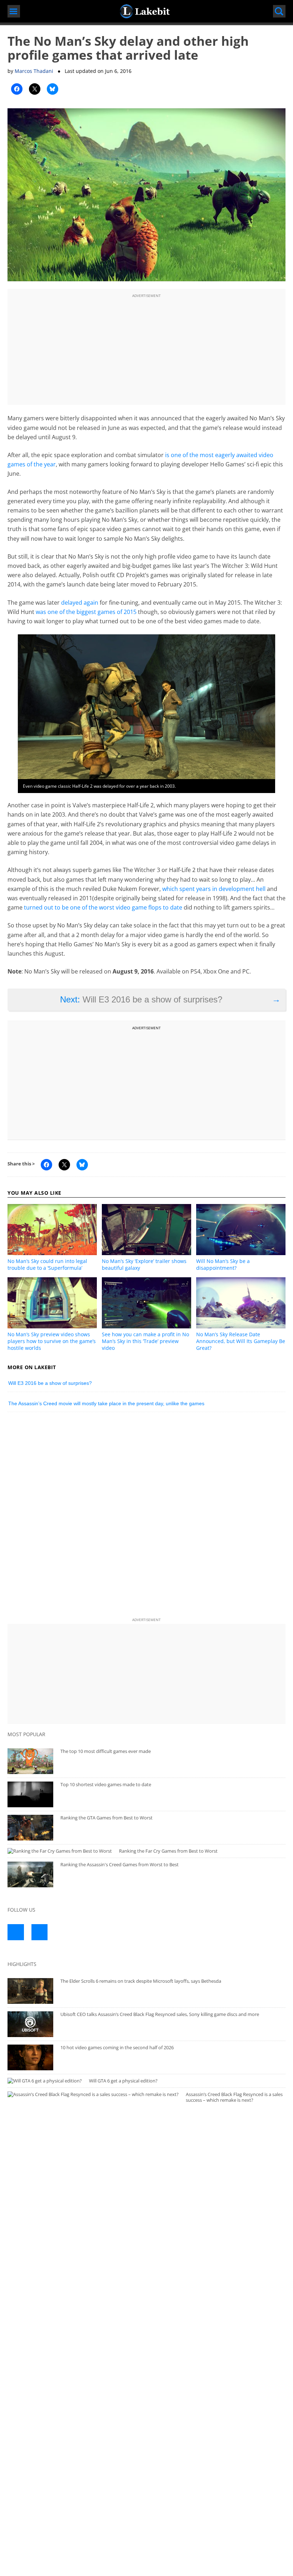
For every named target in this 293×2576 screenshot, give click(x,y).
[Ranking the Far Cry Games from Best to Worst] (60, 1851)
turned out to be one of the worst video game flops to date (103, 907)
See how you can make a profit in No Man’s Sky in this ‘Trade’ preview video (145, 1341)
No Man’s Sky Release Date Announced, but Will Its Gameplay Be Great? (241, 1341)
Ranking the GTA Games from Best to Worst (106, 1818)
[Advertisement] (146, 350)
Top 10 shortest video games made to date (106, 1784)
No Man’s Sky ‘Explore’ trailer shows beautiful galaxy (144, 1264)
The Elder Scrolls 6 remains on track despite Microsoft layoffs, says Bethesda (141, 1981)
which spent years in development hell (214, 889)
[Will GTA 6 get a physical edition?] (45, 2081)
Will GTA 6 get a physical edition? (123, 2081)
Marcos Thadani (34, 71)
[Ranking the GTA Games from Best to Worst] (30, 1828)
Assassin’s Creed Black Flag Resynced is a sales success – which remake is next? (234, 2097)
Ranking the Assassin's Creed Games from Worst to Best (120, 1864)
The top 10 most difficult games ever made (106, 1751)
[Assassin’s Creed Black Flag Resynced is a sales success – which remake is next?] (93, 2094)
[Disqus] (146, 1516)
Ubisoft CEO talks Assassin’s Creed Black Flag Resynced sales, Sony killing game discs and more (160, 2014)
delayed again (80, 603)
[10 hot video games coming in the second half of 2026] (30, 2057)
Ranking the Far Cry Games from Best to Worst (168, 1851)
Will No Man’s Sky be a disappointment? (223, 1264)
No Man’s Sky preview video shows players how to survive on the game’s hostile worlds (52, 1341)
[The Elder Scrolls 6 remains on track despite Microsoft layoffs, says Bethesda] (30, 1991)
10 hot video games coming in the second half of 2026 (117, 2047)
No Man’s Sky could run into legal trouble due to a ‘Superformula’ (47, 1264)
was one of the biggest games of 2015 (86, 612)
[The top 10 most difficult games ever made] (30, 1761)
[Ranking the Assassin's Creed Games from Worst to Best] (30, 1874)
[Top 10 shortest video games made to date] (30, 1794)
